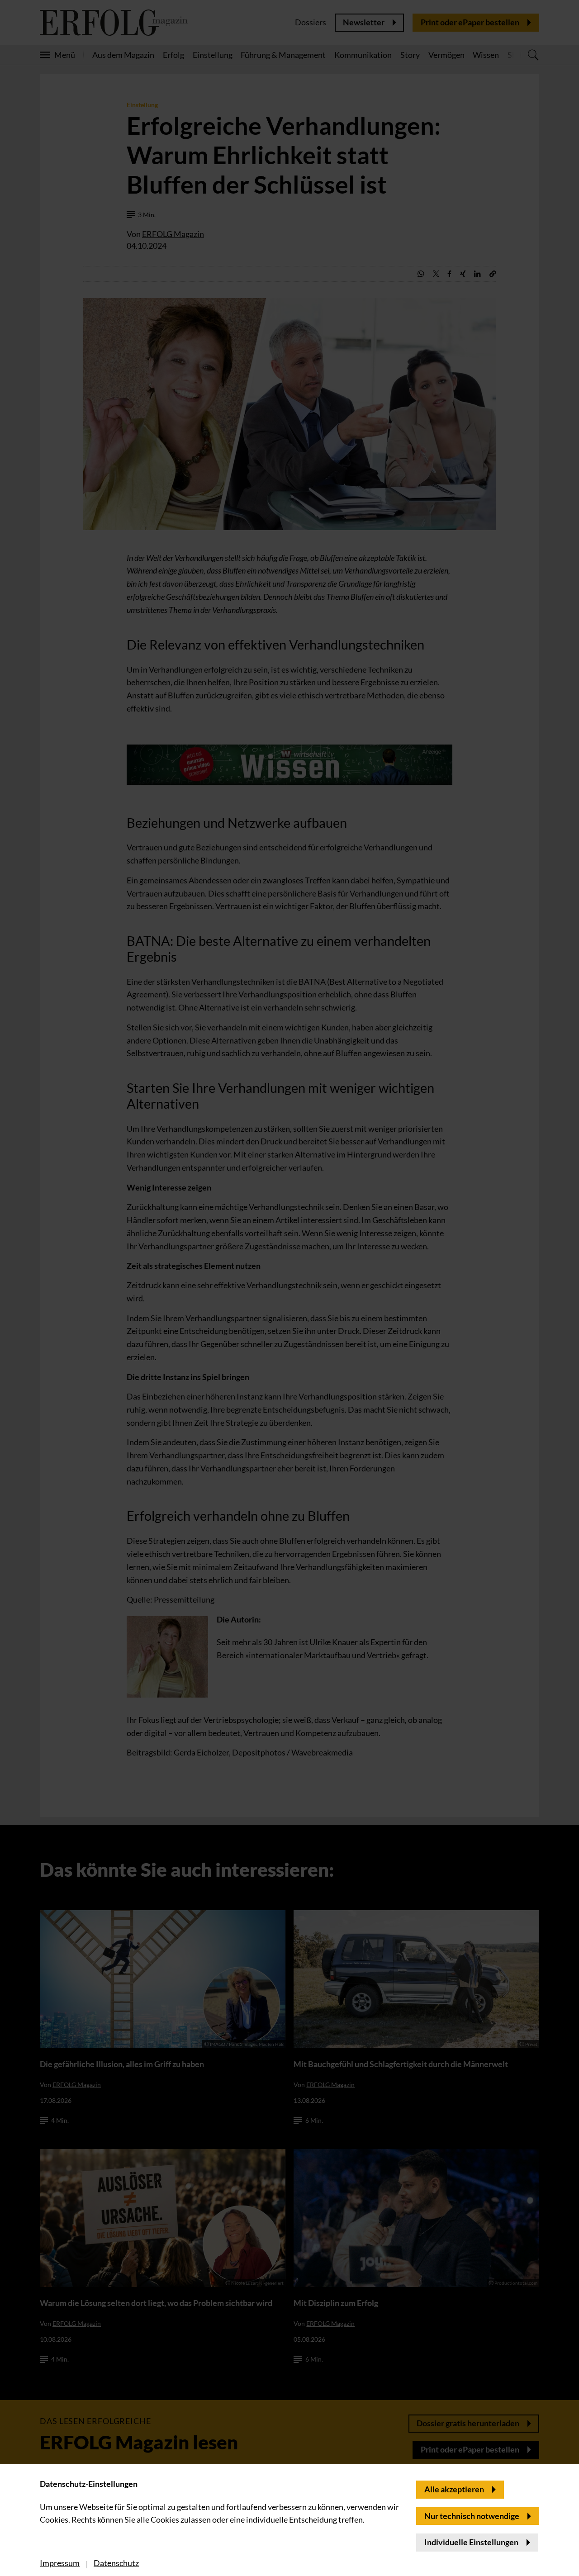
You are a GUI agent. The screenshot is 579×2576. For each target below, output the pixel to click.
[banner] (289, 1288)
